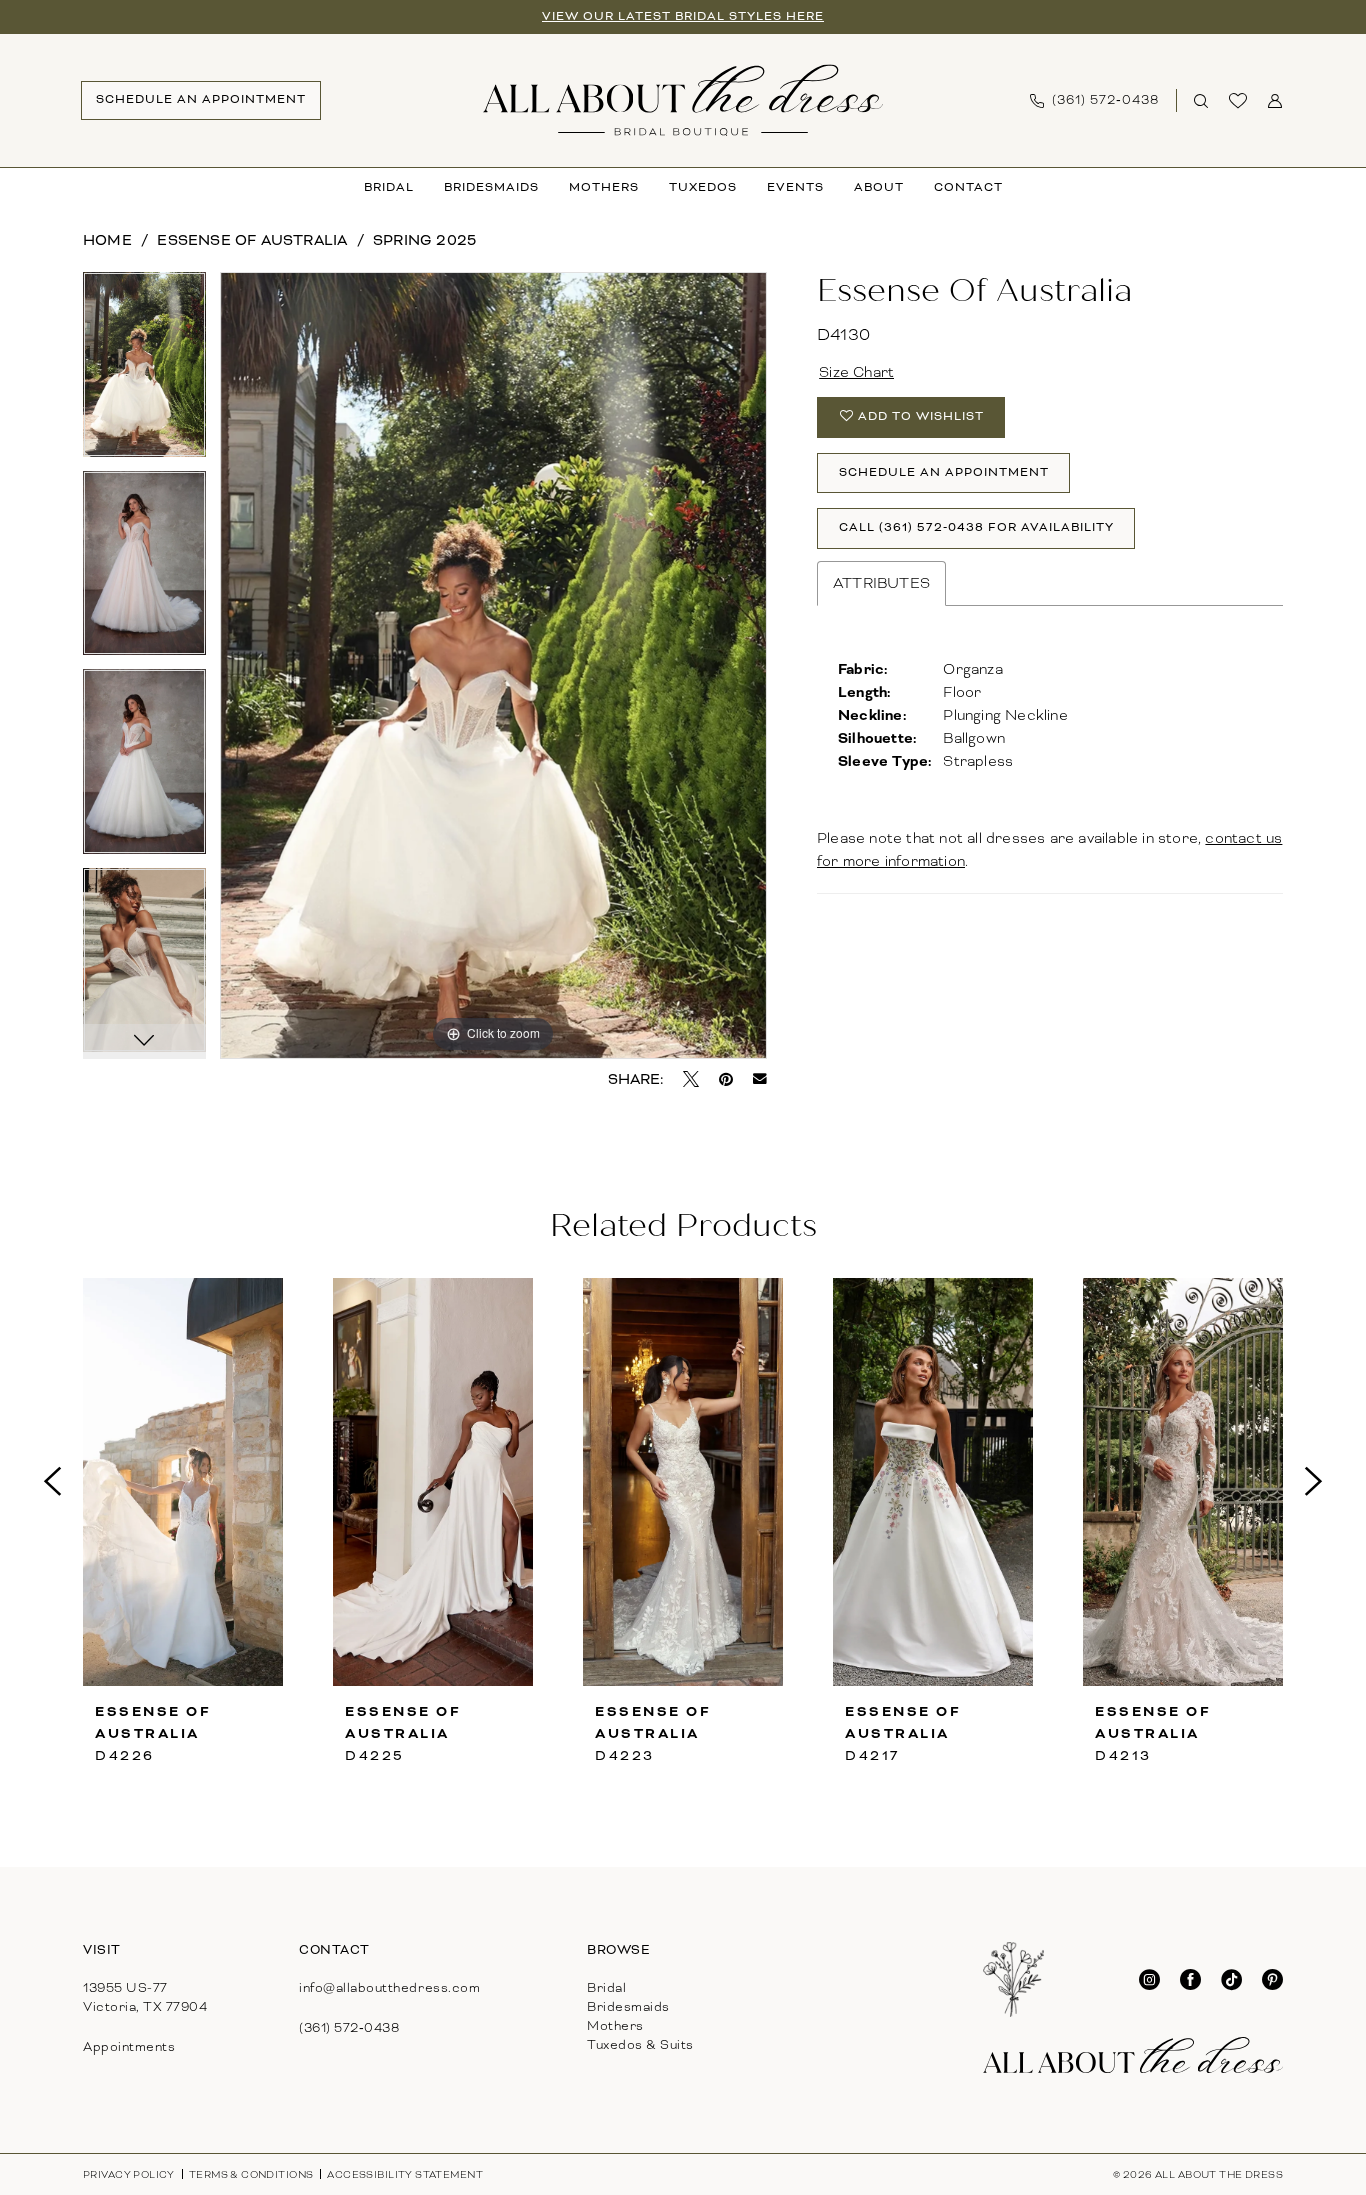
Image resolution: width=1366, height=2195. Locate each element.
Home (107, 240)
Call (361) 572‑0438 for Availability (976, 527)
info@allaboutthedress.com (389, 1988)
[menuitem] (201, 100)
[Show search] (1201, 100)
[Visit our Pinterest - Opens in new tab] (1272, 1979)
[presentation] (183, 1482)
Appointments (129, 2047)
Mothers (615, 2026)
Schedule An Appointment (944, 472)
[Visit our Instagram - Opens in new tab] (1149, 1979)
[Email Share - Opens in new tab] (760, 1079)
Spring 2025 (424, 240)
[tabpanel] (144, 371)
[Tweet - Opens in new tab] (691, 1079)
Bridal (606, 1988)
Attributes (881, 583)
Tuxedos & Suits (640, 2045)
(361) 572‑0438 (349, 2028)
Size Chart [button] (856, 372)
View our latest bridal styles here (683, 16)
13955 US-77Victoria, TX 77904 (145, 1997)
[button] (1275, 100)
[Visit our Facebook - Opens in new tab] (1190, 1979)
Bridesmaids (628, 2007)
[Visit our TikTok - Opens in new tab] (1231, 1979)
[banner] (683, 100)
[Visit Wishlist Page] (1238, 101)
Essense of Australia (252, 240)
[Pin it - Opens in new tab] (726, 1079)
